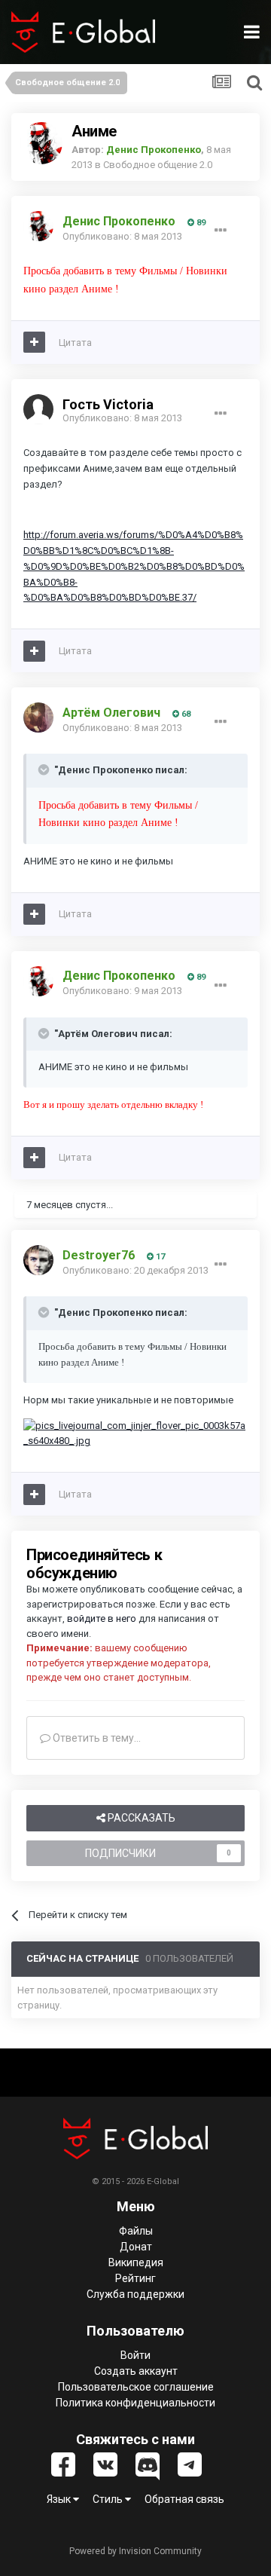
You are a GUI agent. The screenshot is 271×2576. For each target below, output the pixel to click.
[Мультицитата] (34, 342)
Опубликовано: (122, 236)
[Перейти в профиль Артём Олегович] (38, 717)
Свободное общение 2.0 (158, 165)
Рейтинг (135, 2278)
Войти (135, 2355)
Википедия (136, 2262)
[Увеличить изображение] (135, 1433)
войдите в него (102, 1618)
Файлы (136, 2231)
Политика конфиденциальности (135, 2403)
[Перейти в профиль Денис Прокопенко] (41, 143)
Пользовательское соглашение (136, 2387)
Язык (60, 2499)
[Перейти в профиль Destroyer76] (38, 1260)
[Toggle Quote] (45, 769)
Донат (136, 2247)
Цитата (75, 343)
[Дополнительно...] (221, 231)
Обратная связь (184, 2499)
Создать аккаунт (136, 2371)
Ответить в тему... (96, 1738)
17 (159, 1257)
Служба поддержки (135, 2294)
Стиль (109, 2499)
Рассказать (140, 1818)
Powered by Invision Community (135, 2551)
